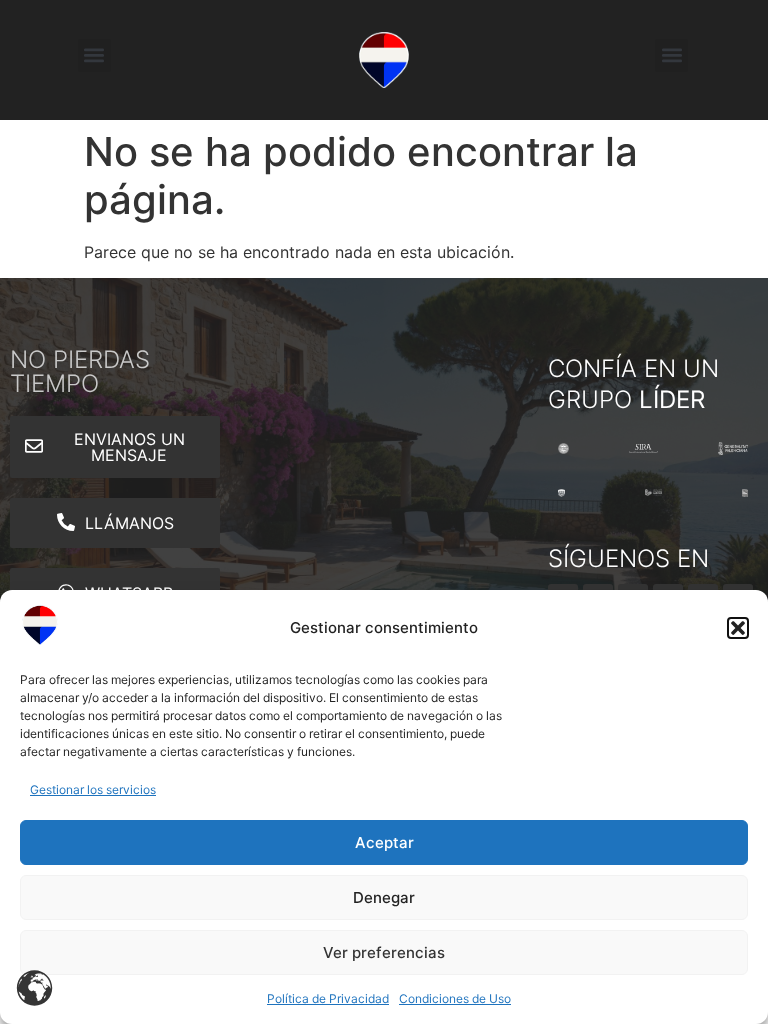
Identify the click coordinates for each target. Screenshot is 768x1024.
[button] (738, 628)
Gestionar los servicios (93, 789)
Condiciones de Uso (455, 998)
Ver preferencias (384, 952)
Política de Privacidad (328, 998)
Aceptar (384, 842)
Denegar (384, 897)
